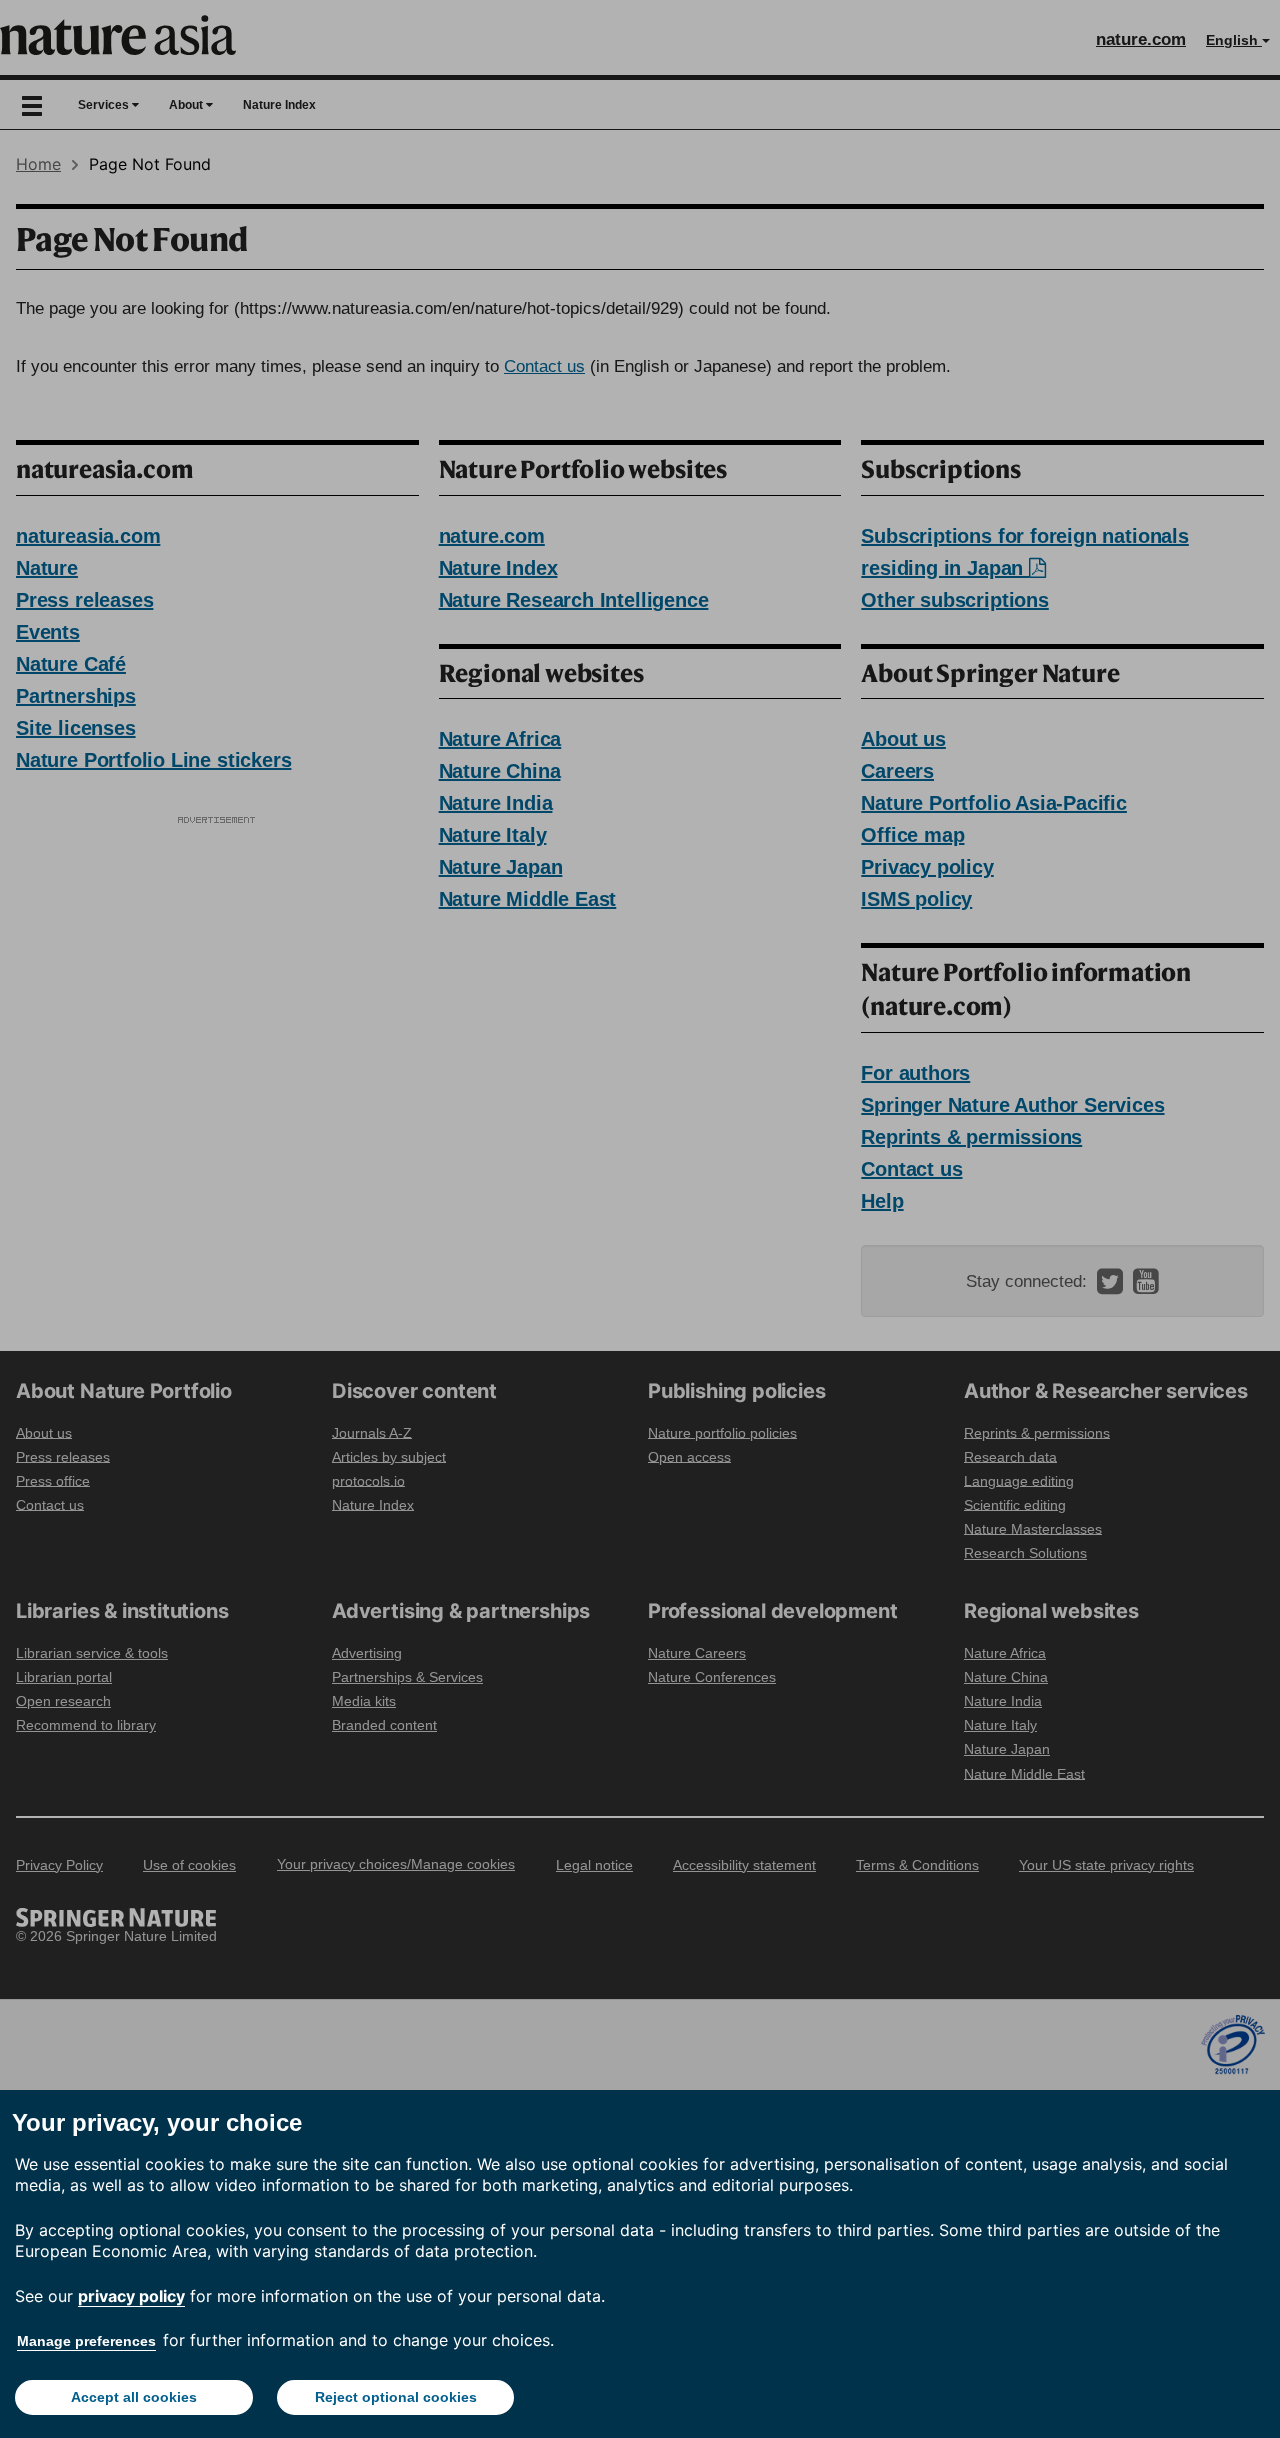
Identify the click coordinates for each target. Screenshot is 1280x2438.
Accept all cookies (134, 2397)
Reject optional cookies (396, 2397)
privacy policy (131, 2296)
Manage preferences (86, 2341)
